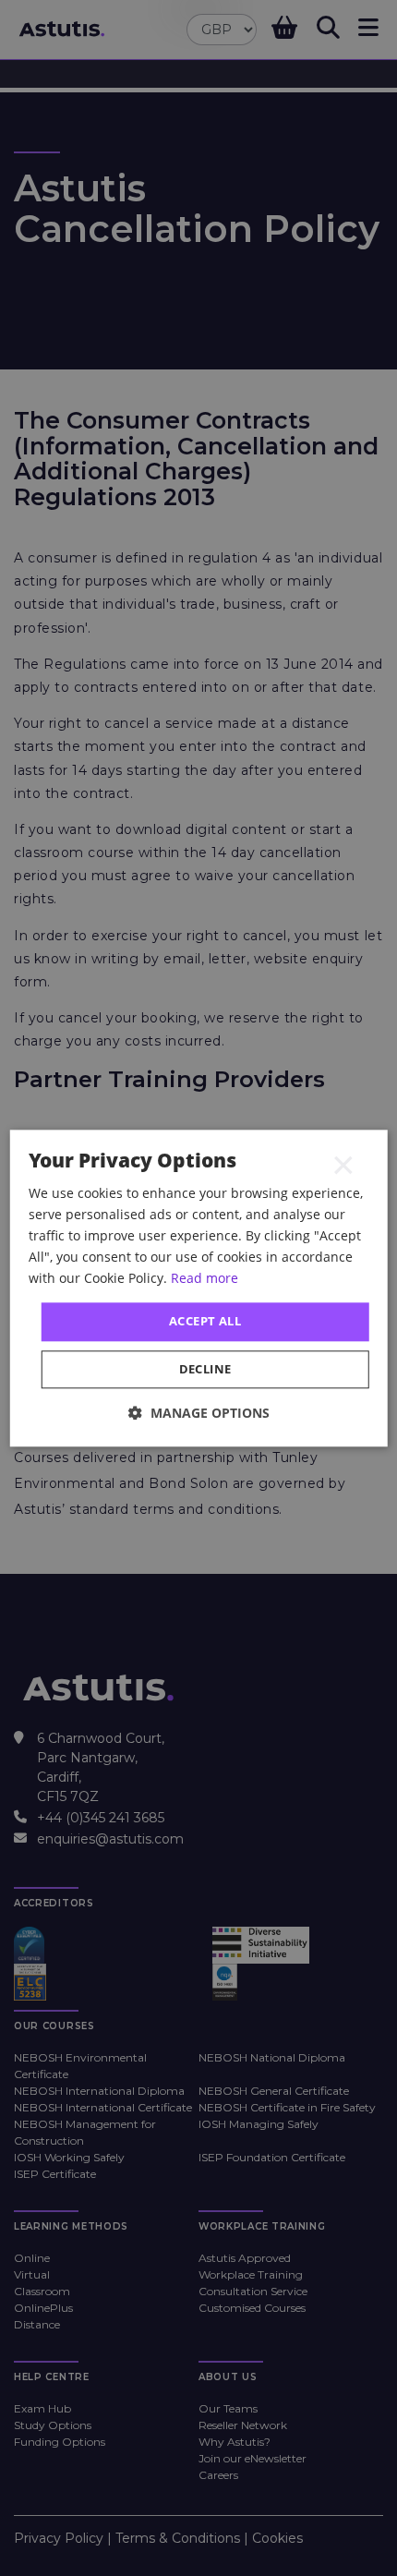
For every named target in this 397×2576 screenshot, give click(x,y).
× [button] (343, 1165)
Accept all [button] (205, 1322)
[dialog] (199, 1288)
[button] (199, 1413)
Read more (205, 1278)
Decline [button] (205, 1369)
